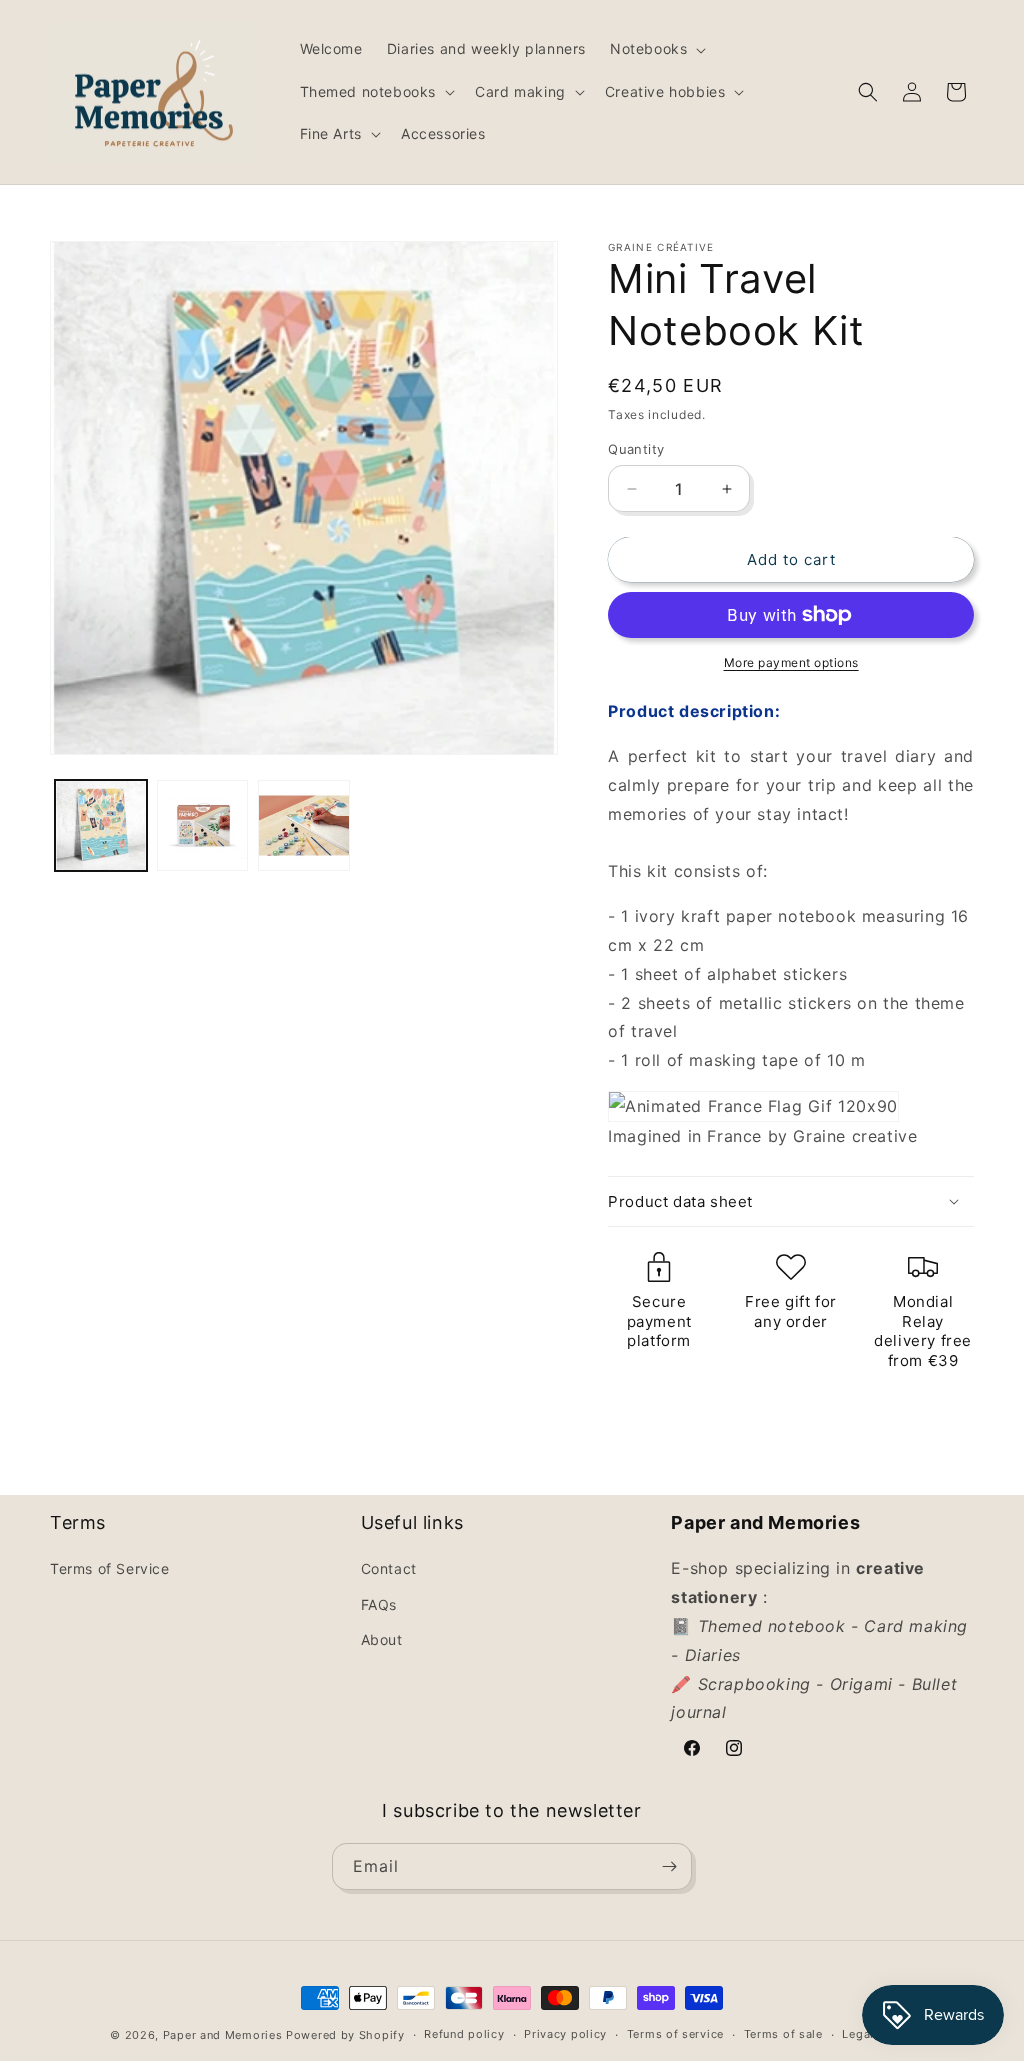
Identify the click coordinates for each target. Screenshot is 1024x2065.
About (382, 1639)
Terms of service (675, 2034)
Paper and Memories (223, 2035)
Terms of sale (783, 2034)
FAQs (379, 1604)
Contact (389, 1568)
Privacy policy (565, 2034)
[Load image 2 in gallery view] (203, 826)
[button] (656, 49)
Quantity (636, 449)
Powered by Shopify (345, 2035)
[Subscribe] (669, 1866)
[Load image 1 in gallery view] (101, 826)
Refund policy (464, 2034)
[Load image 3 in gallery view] (304, 826)
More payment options (791, 662)
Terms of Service (110, 1568)
